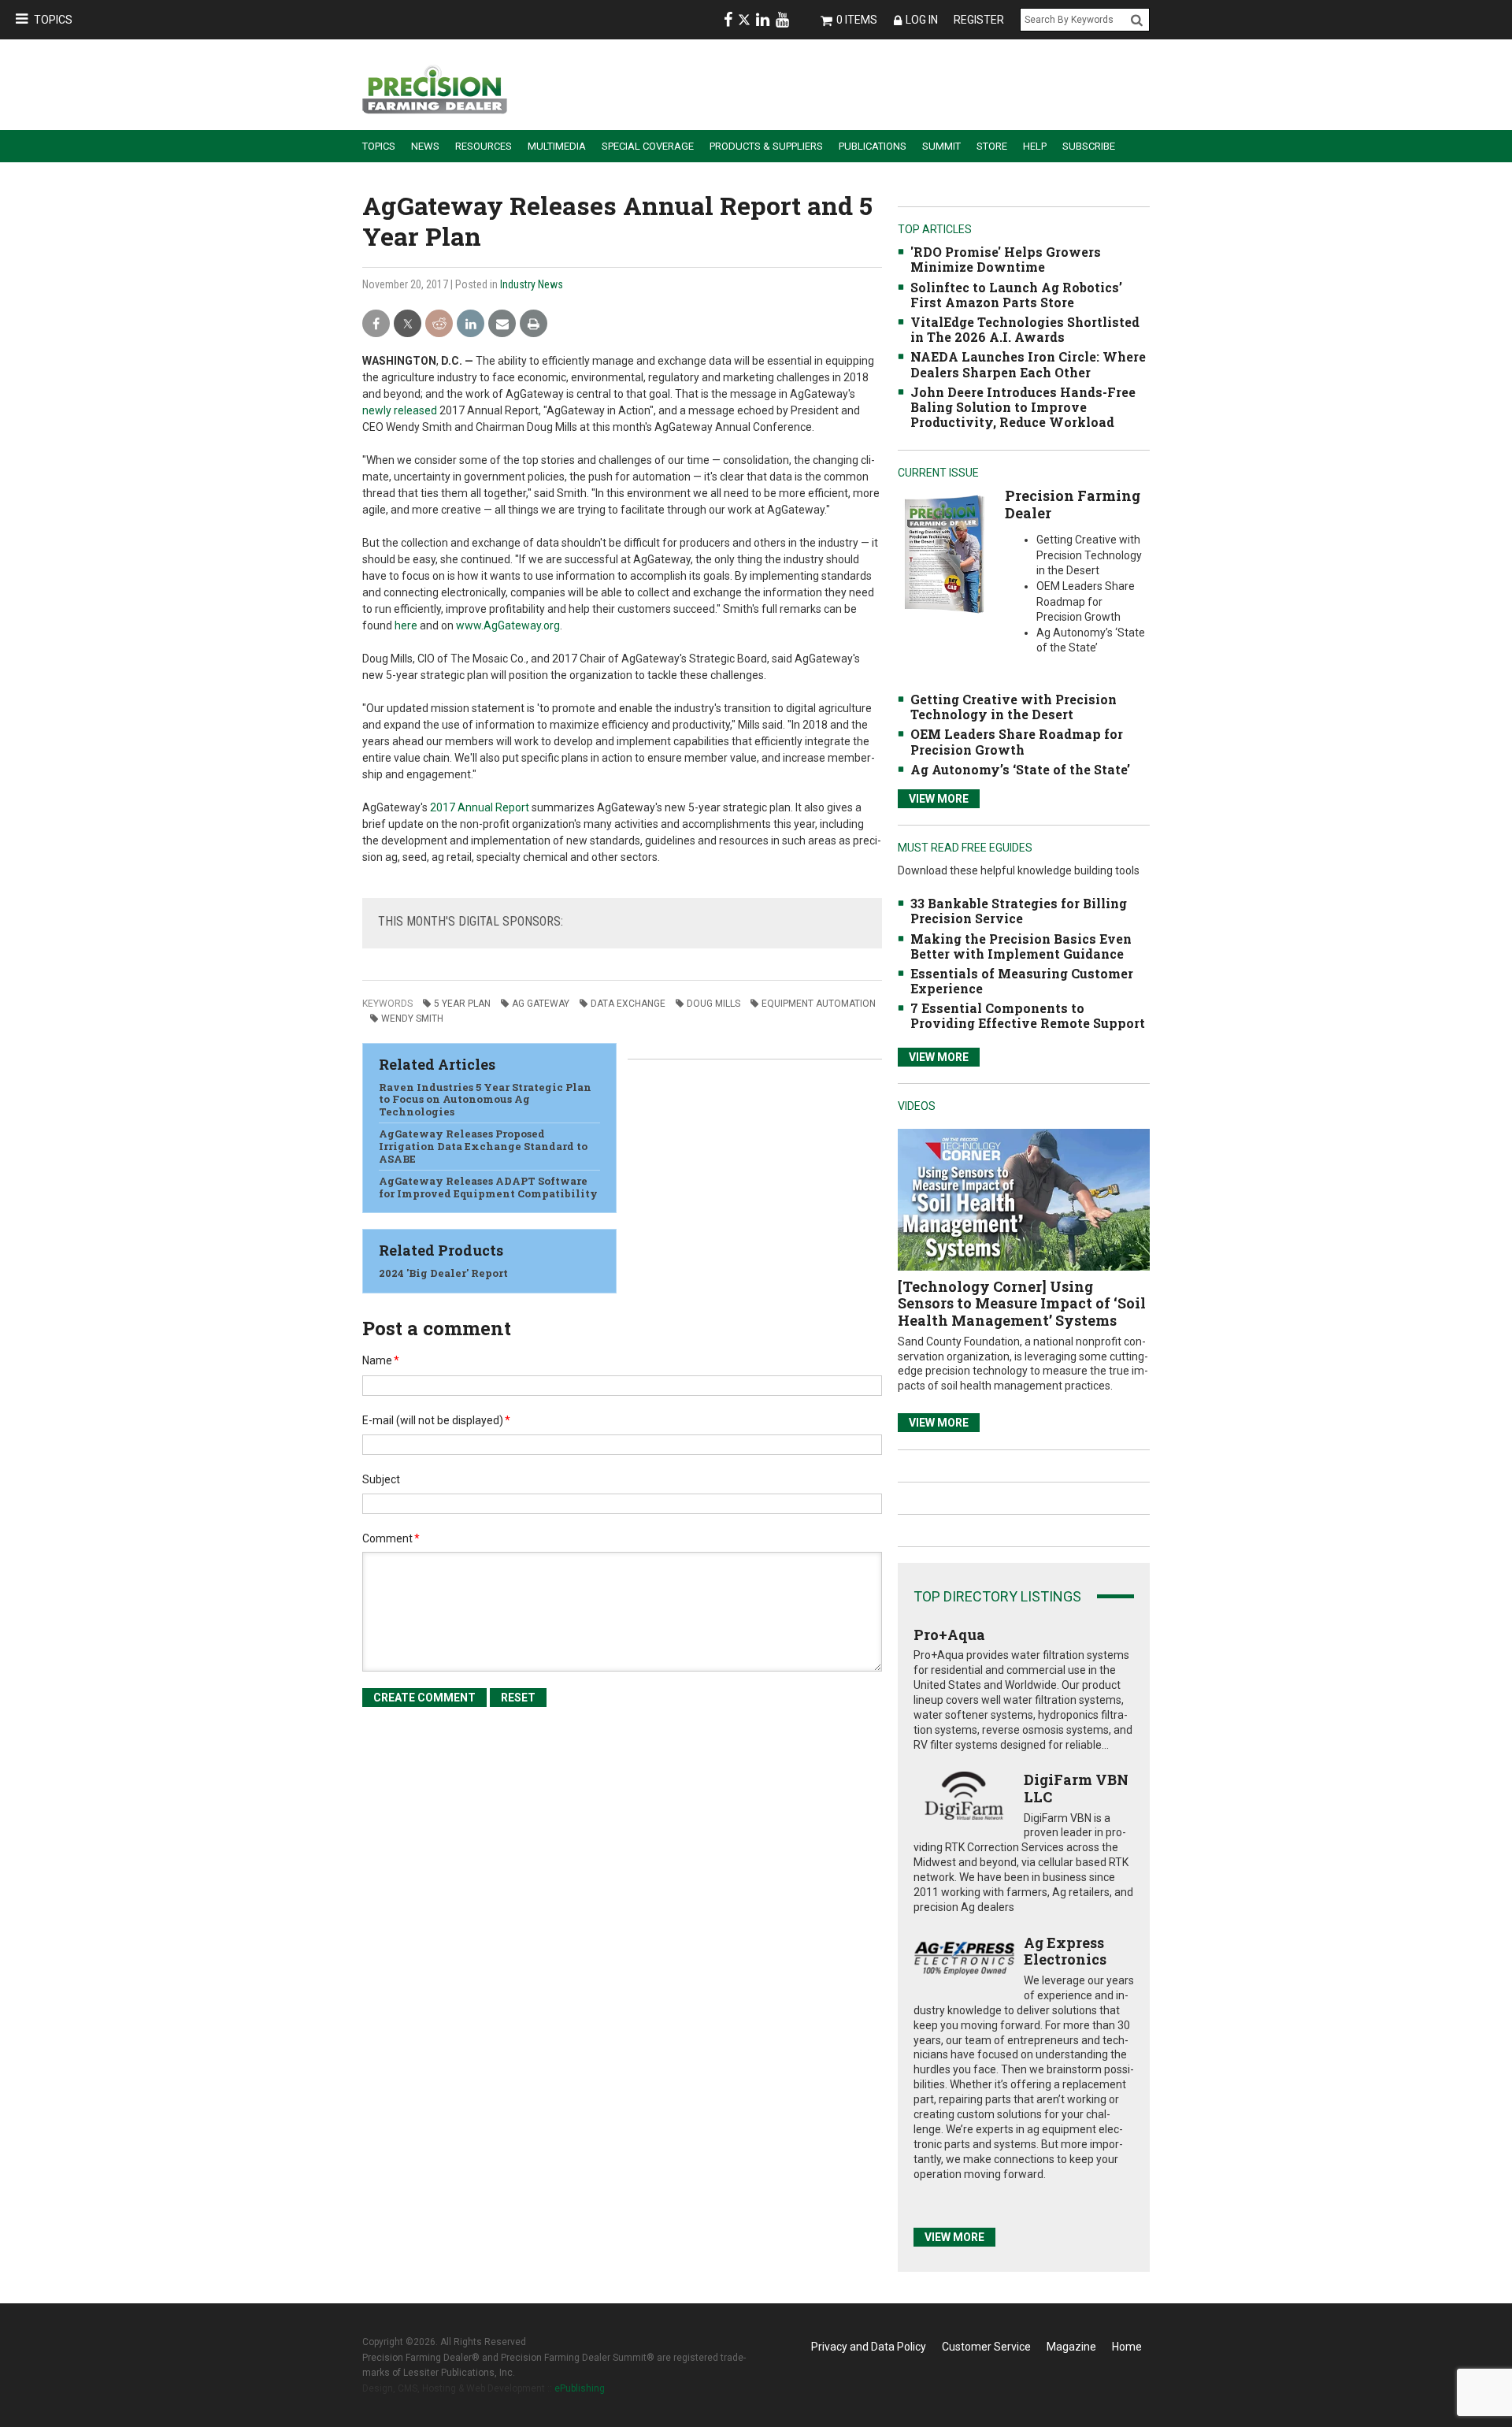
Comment (391, 1538)
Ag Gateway (541, 1004)
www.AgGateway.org (508, 625)
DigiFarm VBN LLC (1076, 1788)
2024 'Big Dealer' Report (443, 1273)
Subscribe (1089, 146)
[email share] (502, 324)
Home (1127, 2347)
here (406, 625)
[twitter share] (408, 324)
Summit (941, 146)
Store (992, 146)
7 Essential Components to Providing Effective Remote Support (1028, 1015)
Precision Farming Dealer (1073, 504)
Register (979, 20)
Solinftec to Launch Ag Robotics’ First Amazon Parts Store (1016, 295)
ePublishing (580, 2388)
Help (1035, 146)
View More (939, 799)
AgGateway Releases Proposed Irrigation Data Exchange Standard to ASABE (483, 1146)
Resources (484, 146)
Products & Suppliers (766, 146)
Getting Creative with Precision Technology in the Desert (1014, 707)
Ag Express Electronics (1065, 1951)
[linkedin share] (471, 324)
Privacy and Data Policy (869, 2347)
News (425, 146)
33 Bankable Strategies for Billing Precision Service (1019, 911)
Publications (873, 146)
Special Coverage (648, 146)
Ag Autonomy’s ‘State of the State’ (1020, 769)
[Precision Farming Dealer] (944, 553)
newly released (400, 410)
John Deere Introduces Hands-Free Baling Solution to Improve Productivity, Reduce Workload (1023, 407)
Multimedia (557, 146)
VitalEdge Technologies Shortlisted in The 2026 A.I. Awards (1025, 329)
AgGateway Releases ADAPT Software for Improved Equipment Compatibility (488, 1187)
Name (381, 1360)
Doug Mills (713, 1004)
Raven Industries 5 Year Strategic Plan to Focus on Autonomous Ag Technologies (485, 1099)
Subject (381, 1479)
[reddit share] (439, 324)
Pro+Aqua (949, 1635)
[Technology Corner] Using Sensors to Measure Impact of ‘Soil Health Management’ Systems (1022, 1303)
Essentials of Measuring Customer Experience (1022, 981)
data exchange (628, 1004)
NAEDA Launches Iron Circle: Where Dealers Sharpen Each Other (1028, 364)
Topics (53, 20)
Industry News (532, 284)
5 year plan (462, 1004)
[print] (534, 324)
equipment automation (819, 1004)
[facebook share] (376, 324)
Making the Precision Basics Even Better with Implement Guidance (1021, 946)
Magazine (1071, 2347)
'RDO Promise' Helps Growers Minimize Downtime (1006, 259)
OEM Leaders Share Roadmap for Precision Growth (1017, 741)
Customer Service (986, 2347)
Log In (922, 20)
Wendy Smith (412, 1019)
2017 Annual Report (480, 807)
